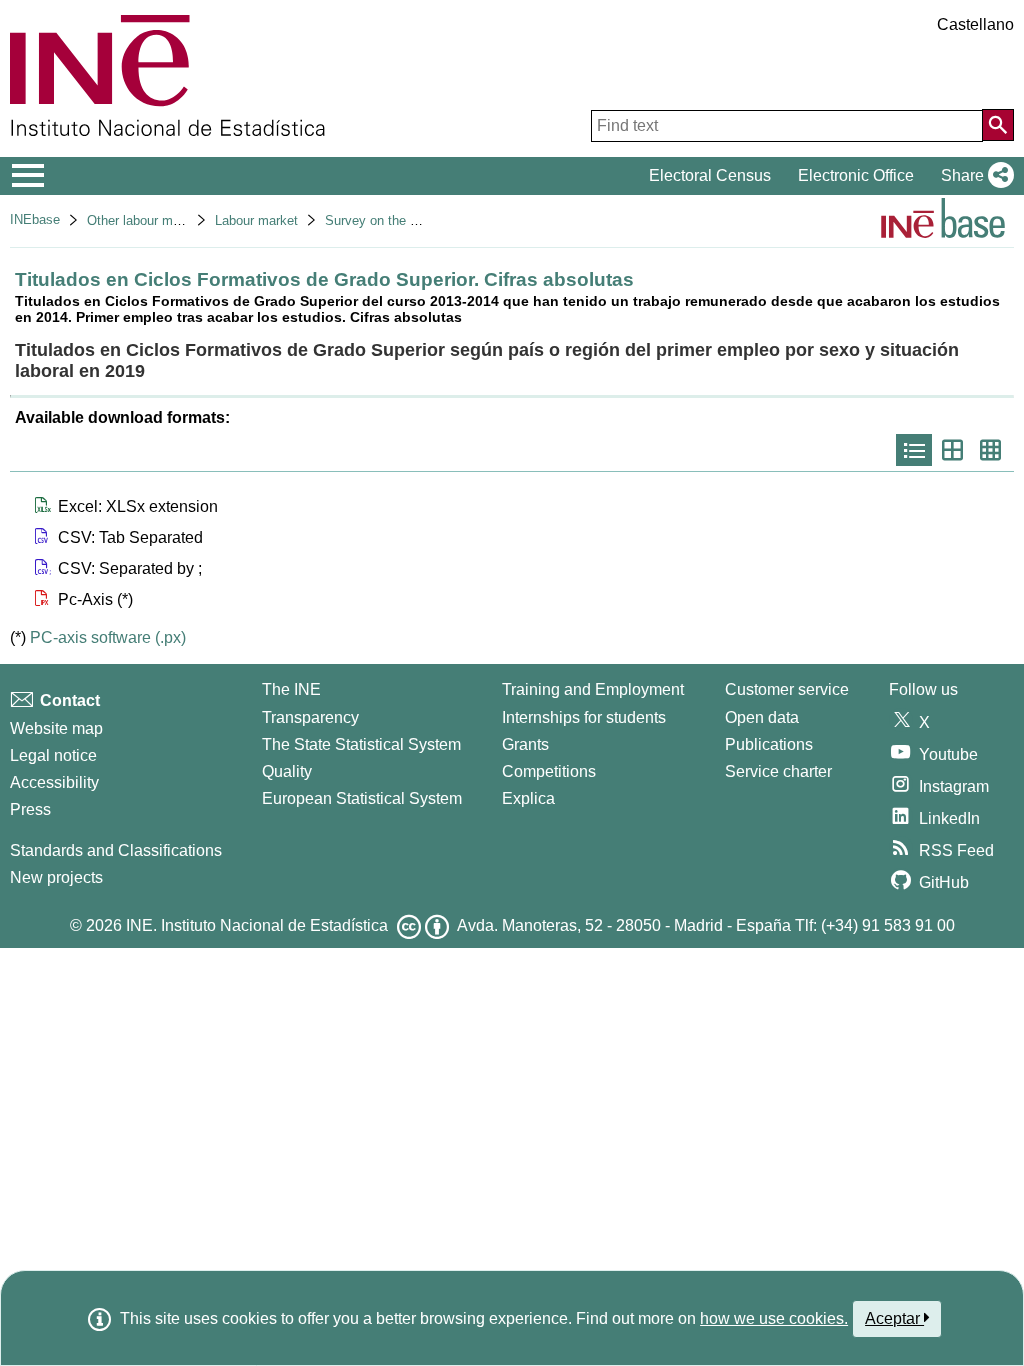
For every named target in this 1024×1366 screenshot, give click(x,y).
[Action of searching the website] (998, 125)
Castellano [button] (975, 24)
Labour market (256, 220)
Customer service (787, 689)
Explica (528, 798)
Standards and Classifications (116, 850)
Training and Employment (593, 689)
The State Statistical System (361, 744)
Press (30, 809)
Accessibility (54, 782)
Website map (56, 728)
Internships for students (584, 717)
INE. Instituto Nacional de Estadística (257, 925)
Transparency (310, 717)
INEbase (35, 219)
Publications (769, 744)
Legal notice (53, 755)
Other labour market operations (176, 220)
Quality (287, 771)
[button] (973, 176)
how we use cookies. (774, 1318)
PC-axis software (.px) (108, 637)
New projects (56, 877)
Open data (762, 717)
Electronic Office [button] (856, 175)
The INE (291, 689)
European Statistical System (362, 798)
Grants (525, 744)
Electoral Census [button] (710, 175)
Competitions (549, 771)
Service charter (778, 771)
